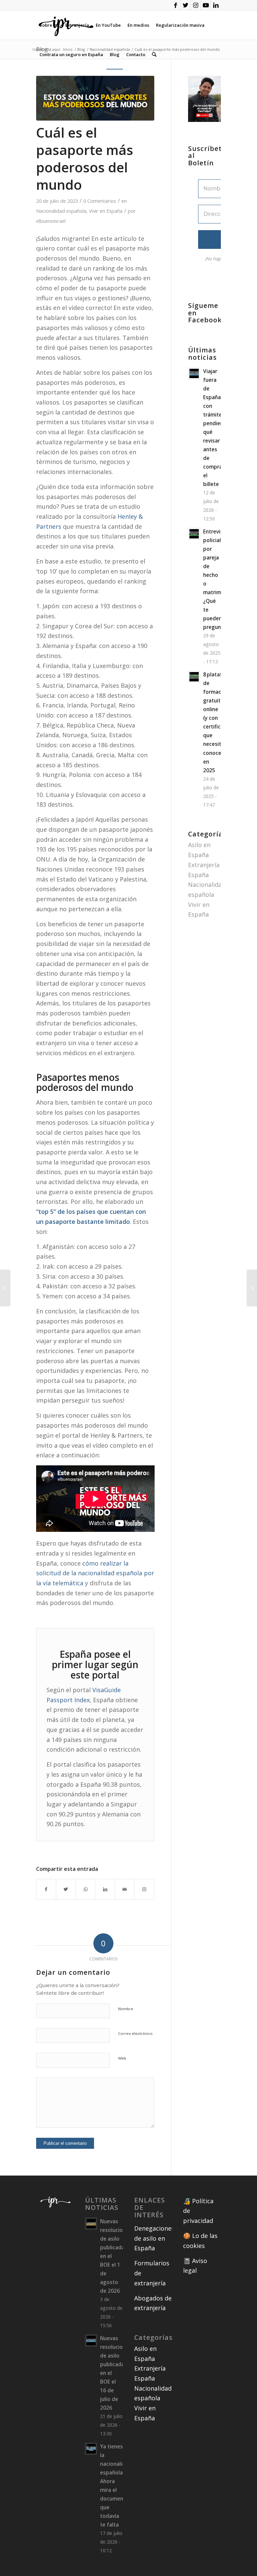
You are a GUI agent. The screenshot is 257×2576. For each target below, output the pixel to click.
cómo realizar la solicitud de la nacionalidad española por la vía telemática (95, 1573)
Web (122, 2058)
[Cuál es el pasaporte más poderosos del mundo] (95, 98)
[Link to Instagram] (196, 5)
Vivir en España (106, 211)
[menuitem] (49, 25)
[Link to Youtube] (206, 5)
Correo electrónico (135, 2033)
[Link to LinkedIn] (216, 5)
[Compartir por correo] (125, 1889)
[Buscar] (154, 54)
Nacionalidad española (61, 211)
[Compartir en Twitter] (66, 1889)
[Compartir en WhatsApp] (86, 1889)
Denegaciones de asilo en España (154, 2238)
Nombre (126, 2009)
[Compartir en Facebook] (46, 1889)
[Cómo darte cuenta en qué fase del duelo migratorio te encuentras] (5, 1288)
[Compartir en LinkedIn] (105, 1889)
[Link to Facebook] (176, 5)
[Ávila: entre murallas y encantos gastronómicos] (252, 1288)
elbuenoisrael (51, 221)
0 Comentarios (100, 201)
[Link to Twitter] (186, 5)
